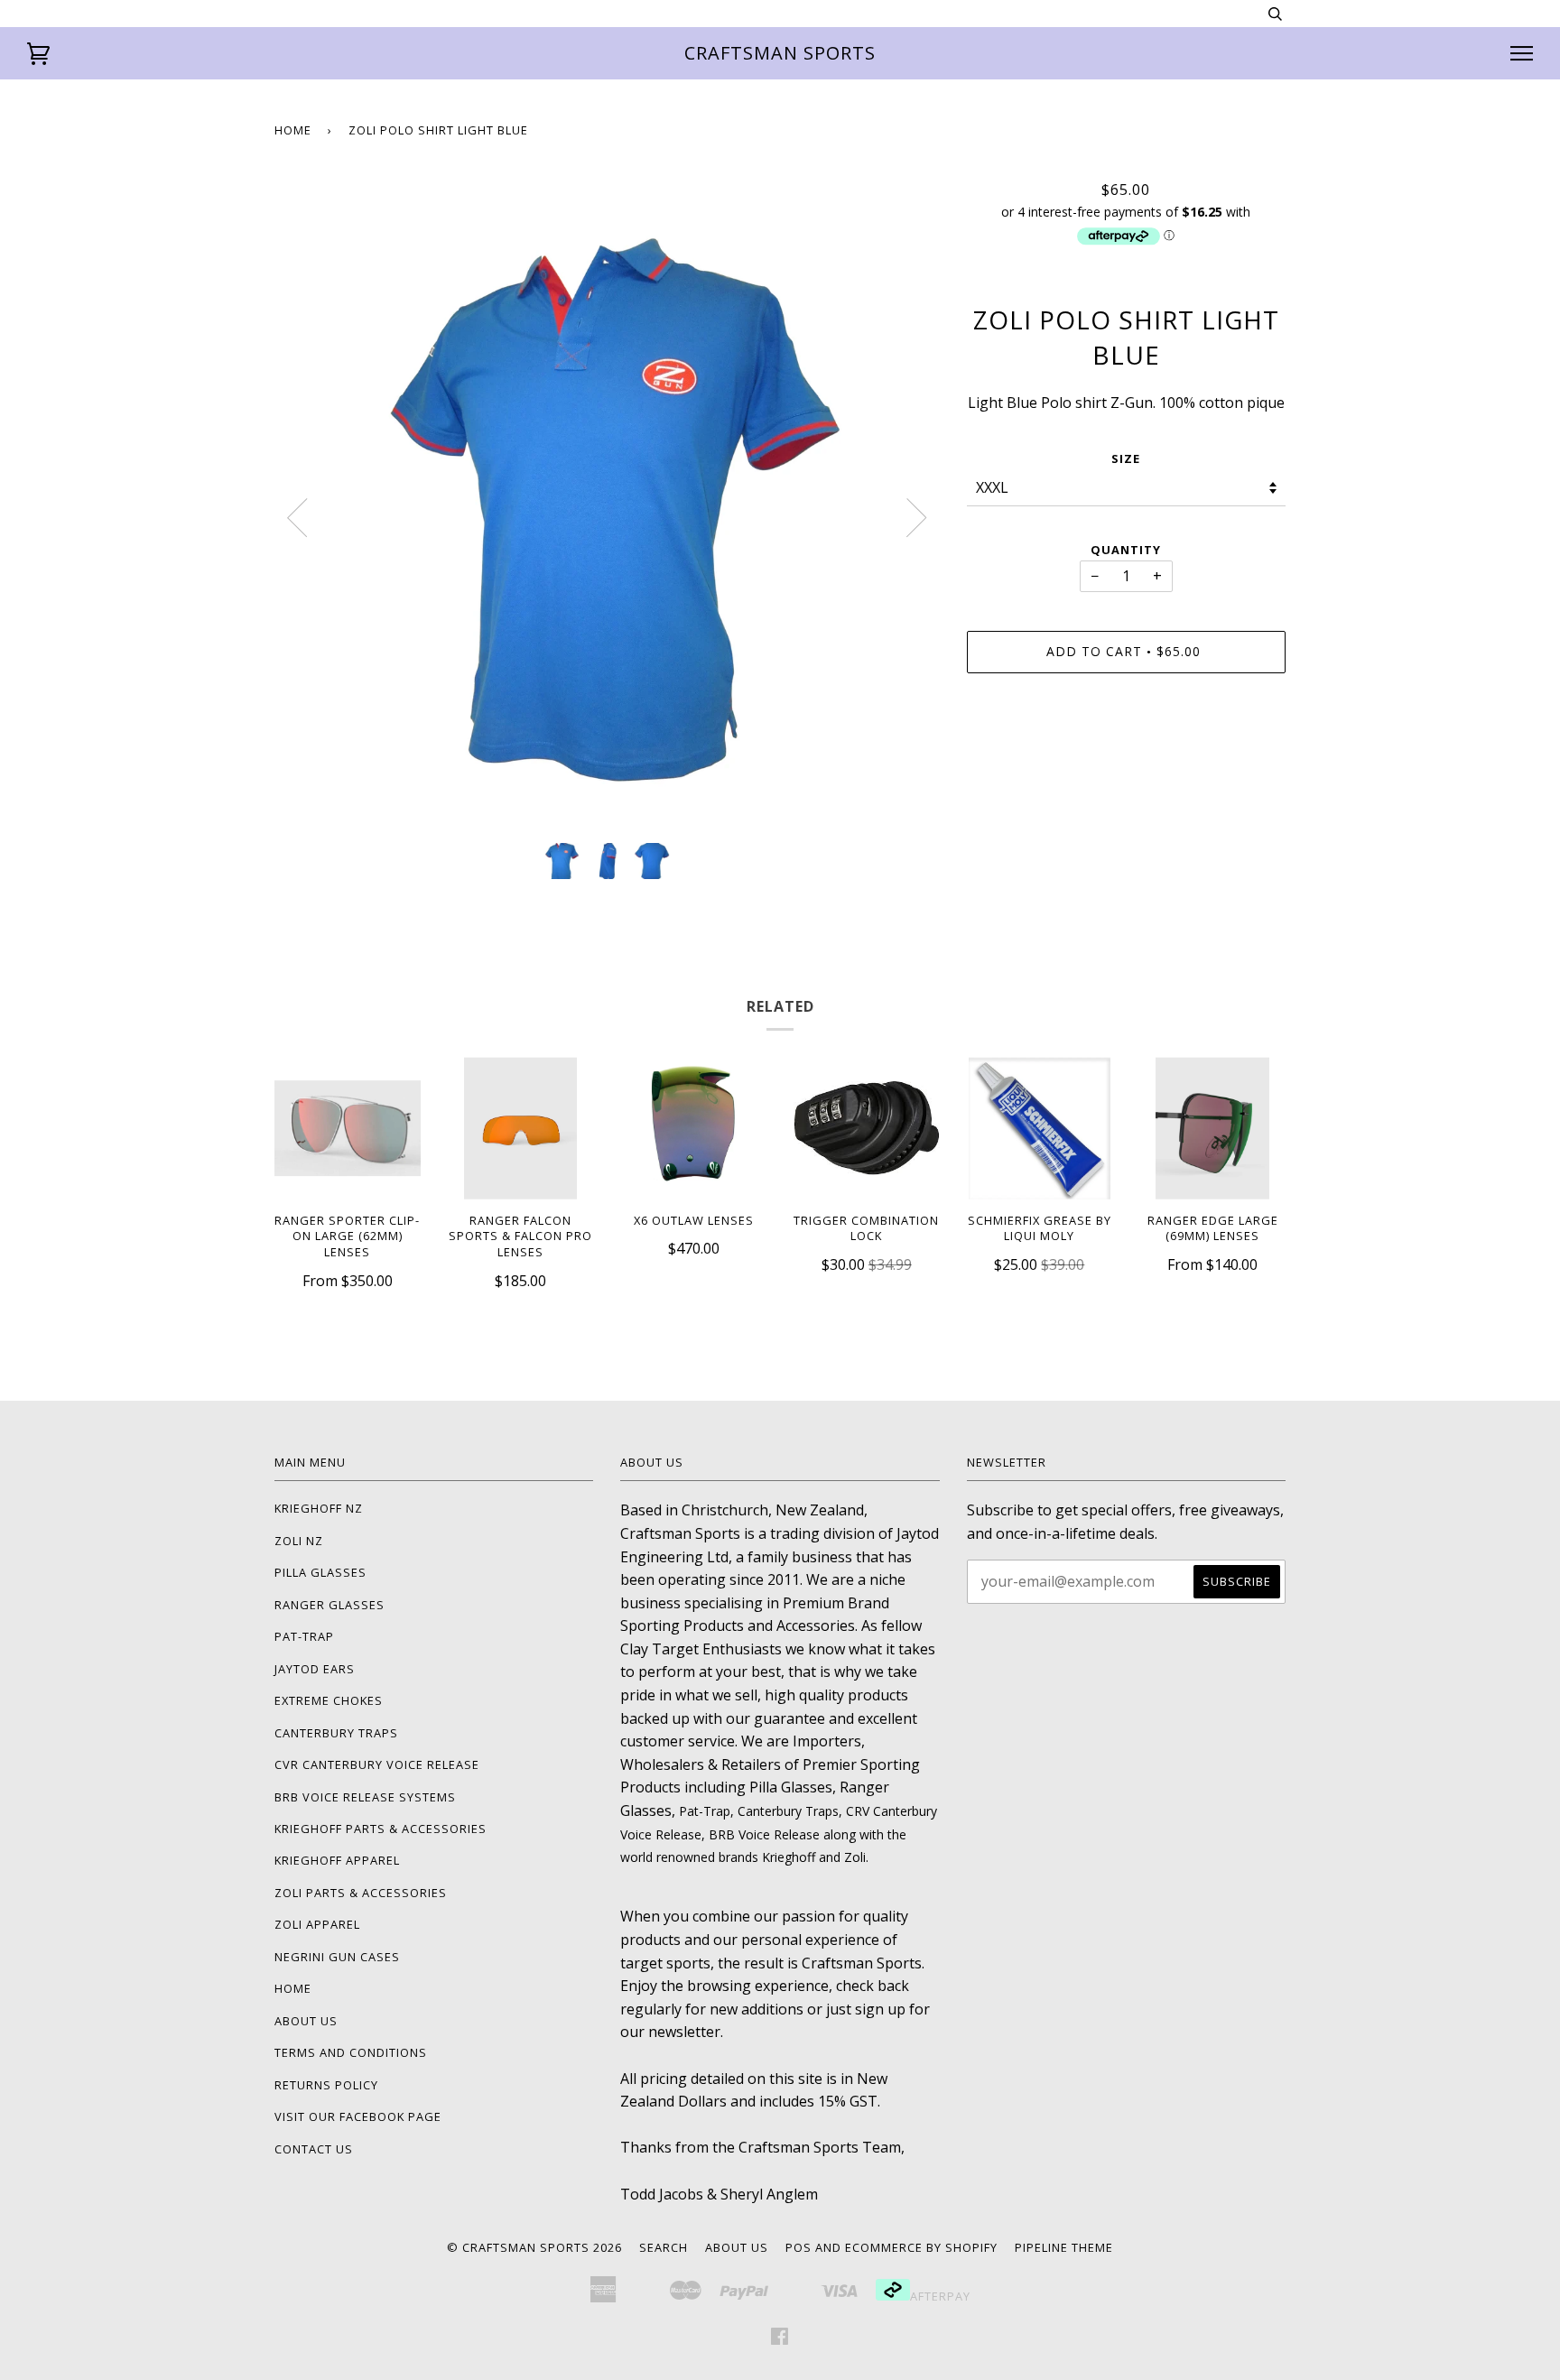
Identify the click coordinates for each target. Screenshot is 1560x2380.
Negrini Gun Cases (337, 1957)
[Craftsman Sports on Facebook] (780, 2338)
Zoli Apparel (317, 1924)
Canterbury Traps (336, 1733)
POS (799, 2247)
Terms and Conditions (351, 2052)
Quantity (1126, 550)
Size (1126, 458)
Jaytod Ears (315, 1669)
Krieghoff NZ (319, 1508)
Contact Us (314, 2149)
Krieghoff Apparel (337, 1860)
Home (293, 130)
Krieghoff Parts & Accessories (381, 1829)
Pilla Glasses (320, 1572)
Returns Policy (326, 2085)
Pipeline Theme (1064, 2247)
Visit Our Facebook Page (358, 2116)
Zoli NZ (299, 1541)
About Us (306, 2021)
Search (664, 2247)
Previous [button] (297, 518)
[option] (607, 505)
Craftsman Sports (780, 53)
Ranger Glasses (330, 1605)
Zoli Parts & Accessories (361, 1893)
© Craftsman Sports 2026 (534, 2247)
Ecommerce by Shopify (921, 2247)
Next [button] (917, 518)
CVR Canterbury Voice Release (377, 1764)
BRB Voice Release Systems (365, 1797)
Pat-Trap (304, 1636)
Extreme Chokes (329, 1700)
